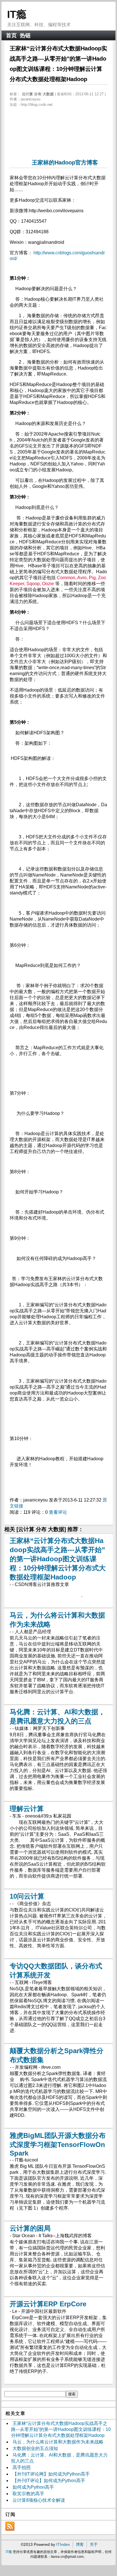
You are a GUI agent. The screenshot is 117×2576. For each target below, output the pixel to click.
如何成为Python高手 (33, 2487)
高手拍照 (22, 2467)
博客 (80, 2544)
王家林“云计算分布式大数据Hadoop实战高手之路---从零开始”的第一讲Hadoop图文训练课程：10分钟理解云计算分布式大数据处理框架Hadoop (58, 1559)
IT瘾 (17, 14)
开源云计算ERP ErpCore (48, 2304)
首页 (11, 35)
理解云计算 (27, 1809)
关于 (94, 2544)
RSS (10, 2526)
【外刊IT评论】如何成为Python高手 (49, 2481)
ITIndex (63, 2544)
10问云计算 (27, 1896)
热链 (25, 35)
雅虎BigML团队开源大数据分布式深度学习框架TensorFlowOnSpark (58, 2144)
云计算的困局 (30, 2228)
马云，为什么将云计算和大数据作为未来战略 (58, 2442)
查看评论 (58, 1512)
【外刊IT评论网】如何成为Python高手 (51, 2474)
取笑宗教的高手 (28, 2494)
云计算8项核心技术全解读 (39, 2500)
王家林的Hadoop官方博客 (65, 162)
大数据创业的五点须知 (35, 2448)
